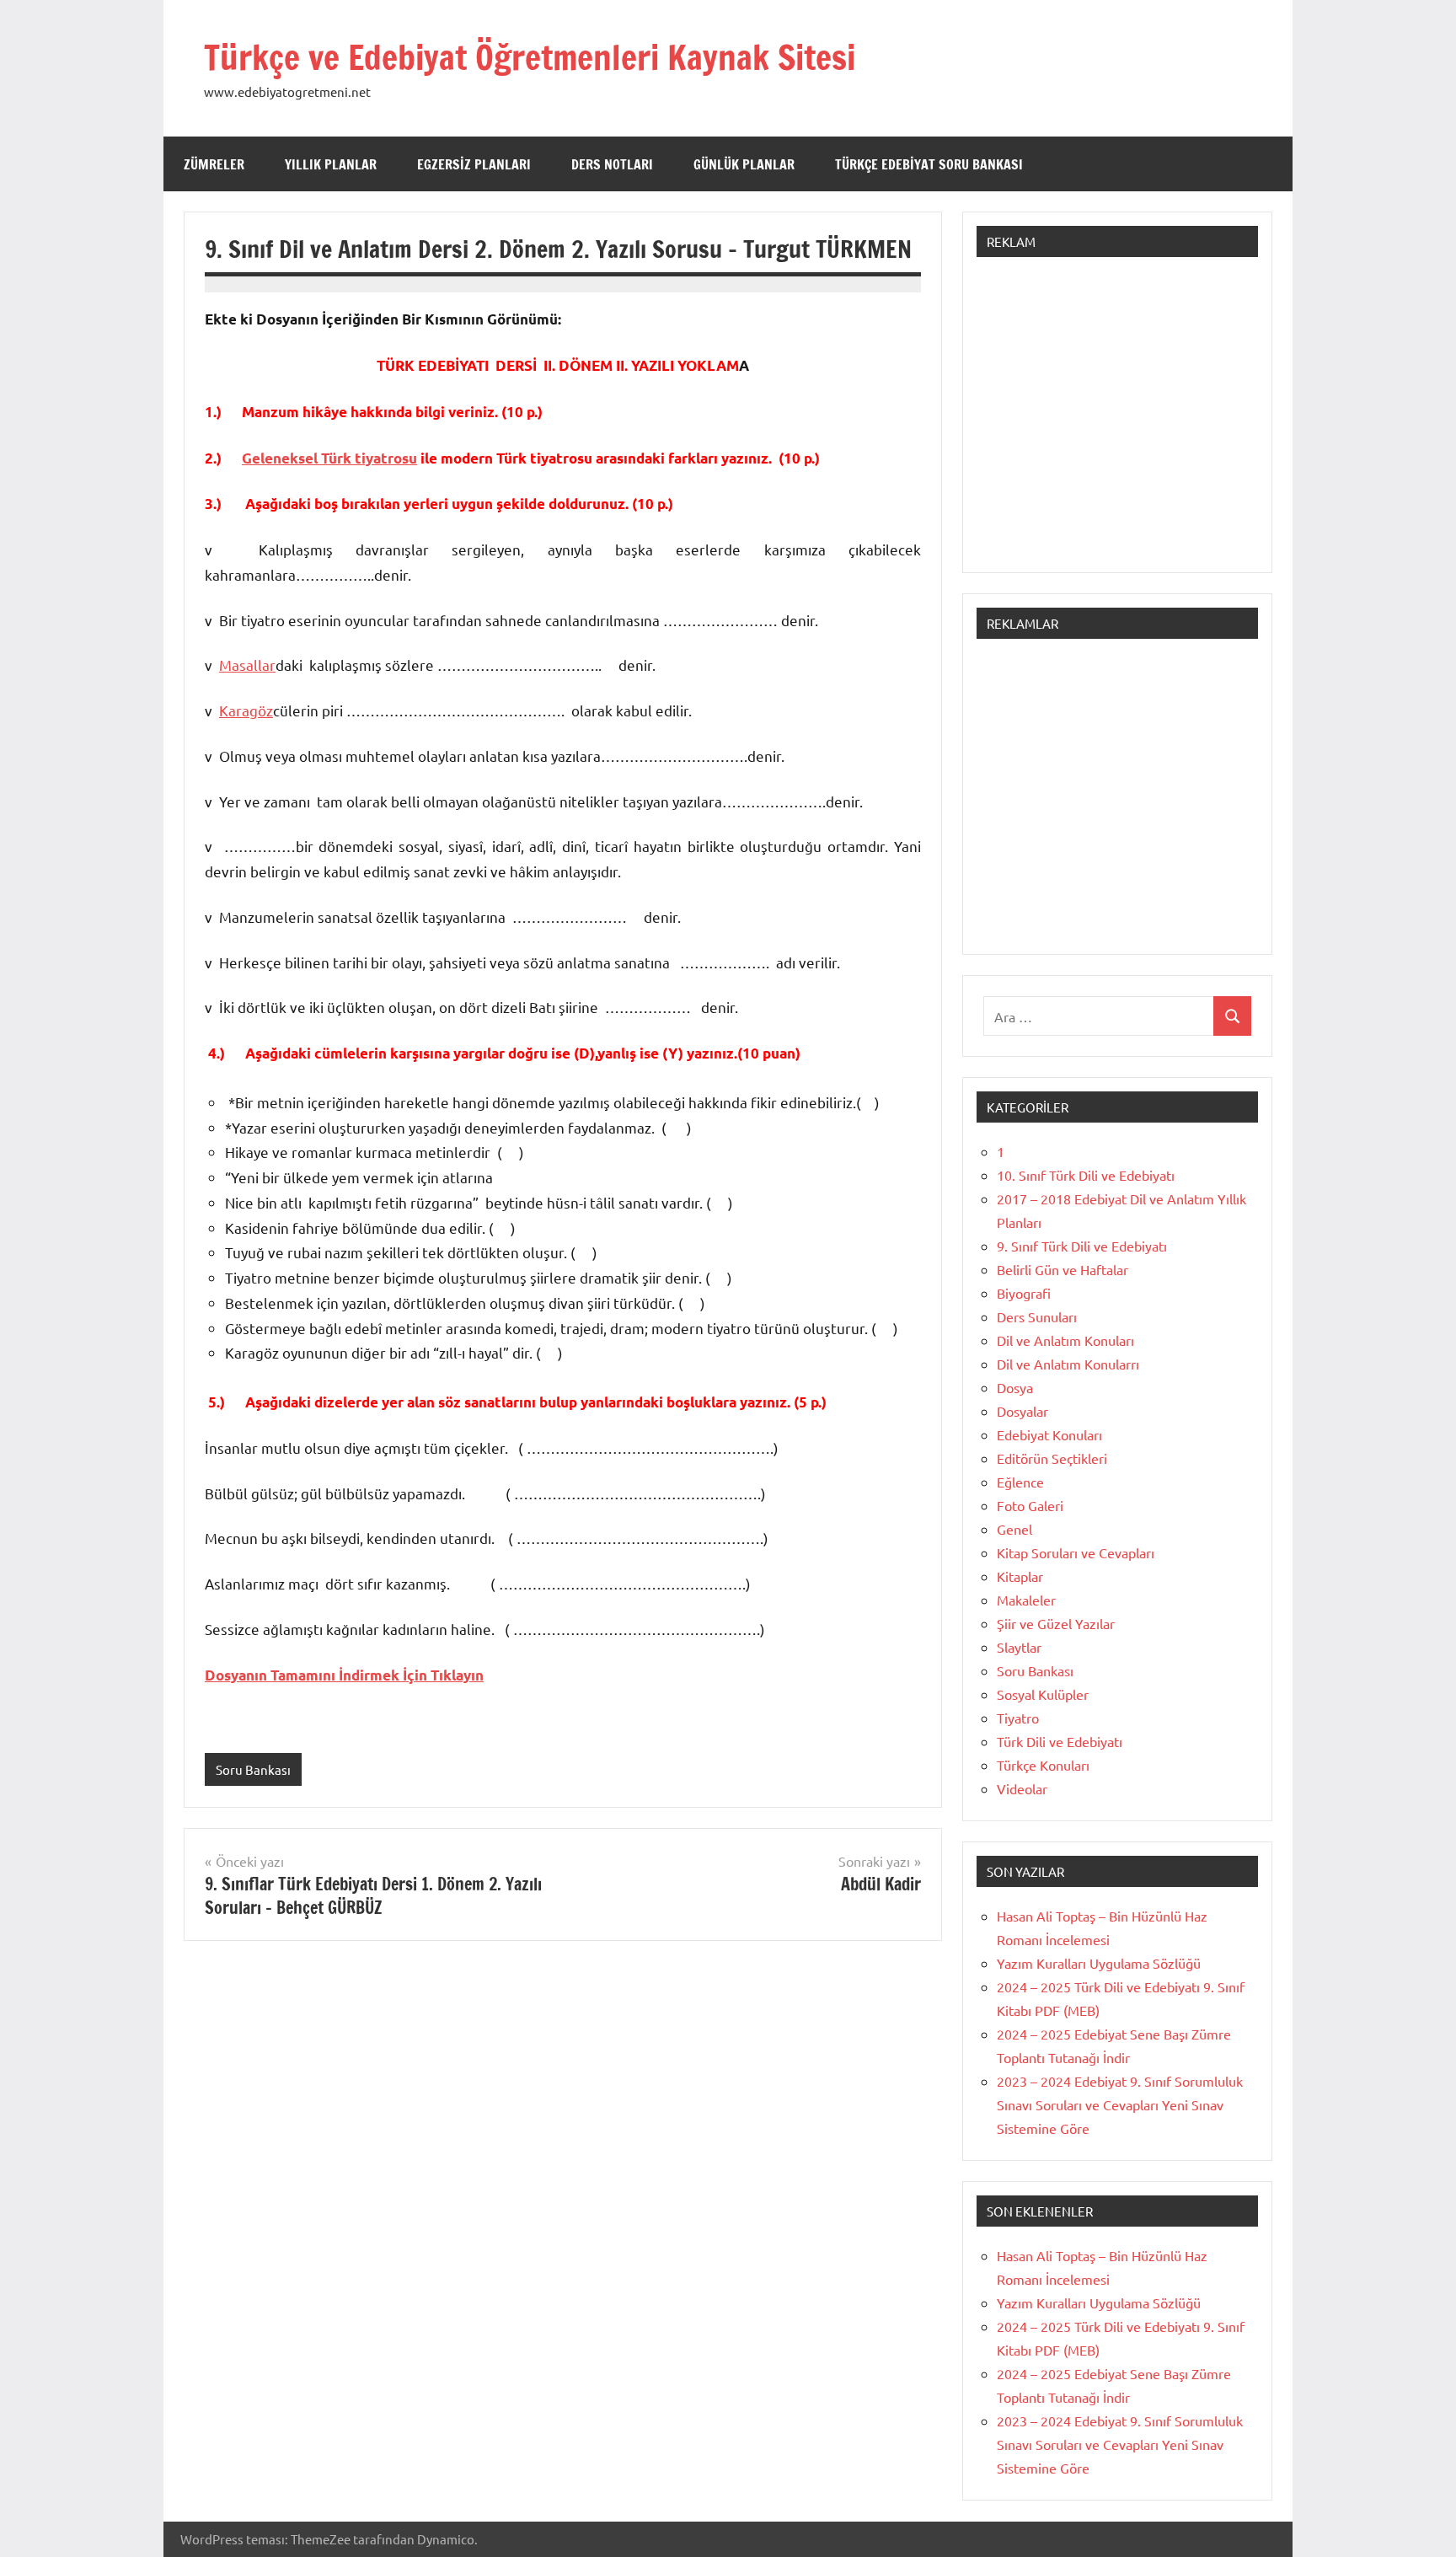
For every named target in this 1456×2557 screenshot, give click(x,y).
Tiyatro (1018, 1718)
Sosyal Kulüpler (1043, 1694)
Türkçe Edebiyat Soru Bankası (929, 164)
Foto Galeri (1030, 1505)
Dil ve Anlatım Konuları (1065, 1340)
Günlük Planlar (744, 164)
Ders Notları (612, 164)
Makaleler (1026, 1600)
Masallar (247, 665)
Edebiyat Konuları (1049, 1434)
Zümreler (214, 164)
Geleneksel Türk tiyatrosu (329, 458)
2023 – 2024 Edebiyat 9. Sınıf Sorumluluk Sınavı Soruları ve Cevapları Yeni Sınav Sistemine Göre (1120, 2104)
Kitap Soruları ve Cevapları (1076, 1552)
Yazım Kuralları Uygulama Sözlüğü (1099, 1963)
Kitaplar (1020, 1576)
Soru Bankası (253, 1769)
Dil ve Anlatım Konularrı (1068, 1364)
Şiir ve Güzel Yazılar (1056, 1623)
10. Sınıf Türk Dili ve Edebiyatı (1086, 1175)
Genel (1014, 1529)
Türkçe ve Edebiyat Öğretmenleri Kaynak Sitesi (530, 57)
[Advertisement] (1117, 423)
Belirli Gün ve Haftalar (1063, 1269)
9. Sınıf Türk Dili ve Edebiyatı (1082, 1246)
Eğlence (1020, 1482)
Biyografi (1024, 1293)
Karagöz (246, 710)
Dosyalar (1022, 1411)
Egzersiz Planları (474, 164)
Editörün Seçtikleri (1052, 1458)
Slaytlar (1019, 1647)
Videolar (1022, 1788)
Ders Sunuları (1037, 1316)
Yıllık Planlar (331, 164)
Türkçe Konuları (1043, 1765)
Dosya (1015, 1387)
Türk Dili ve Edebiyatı (1060, 1741)
